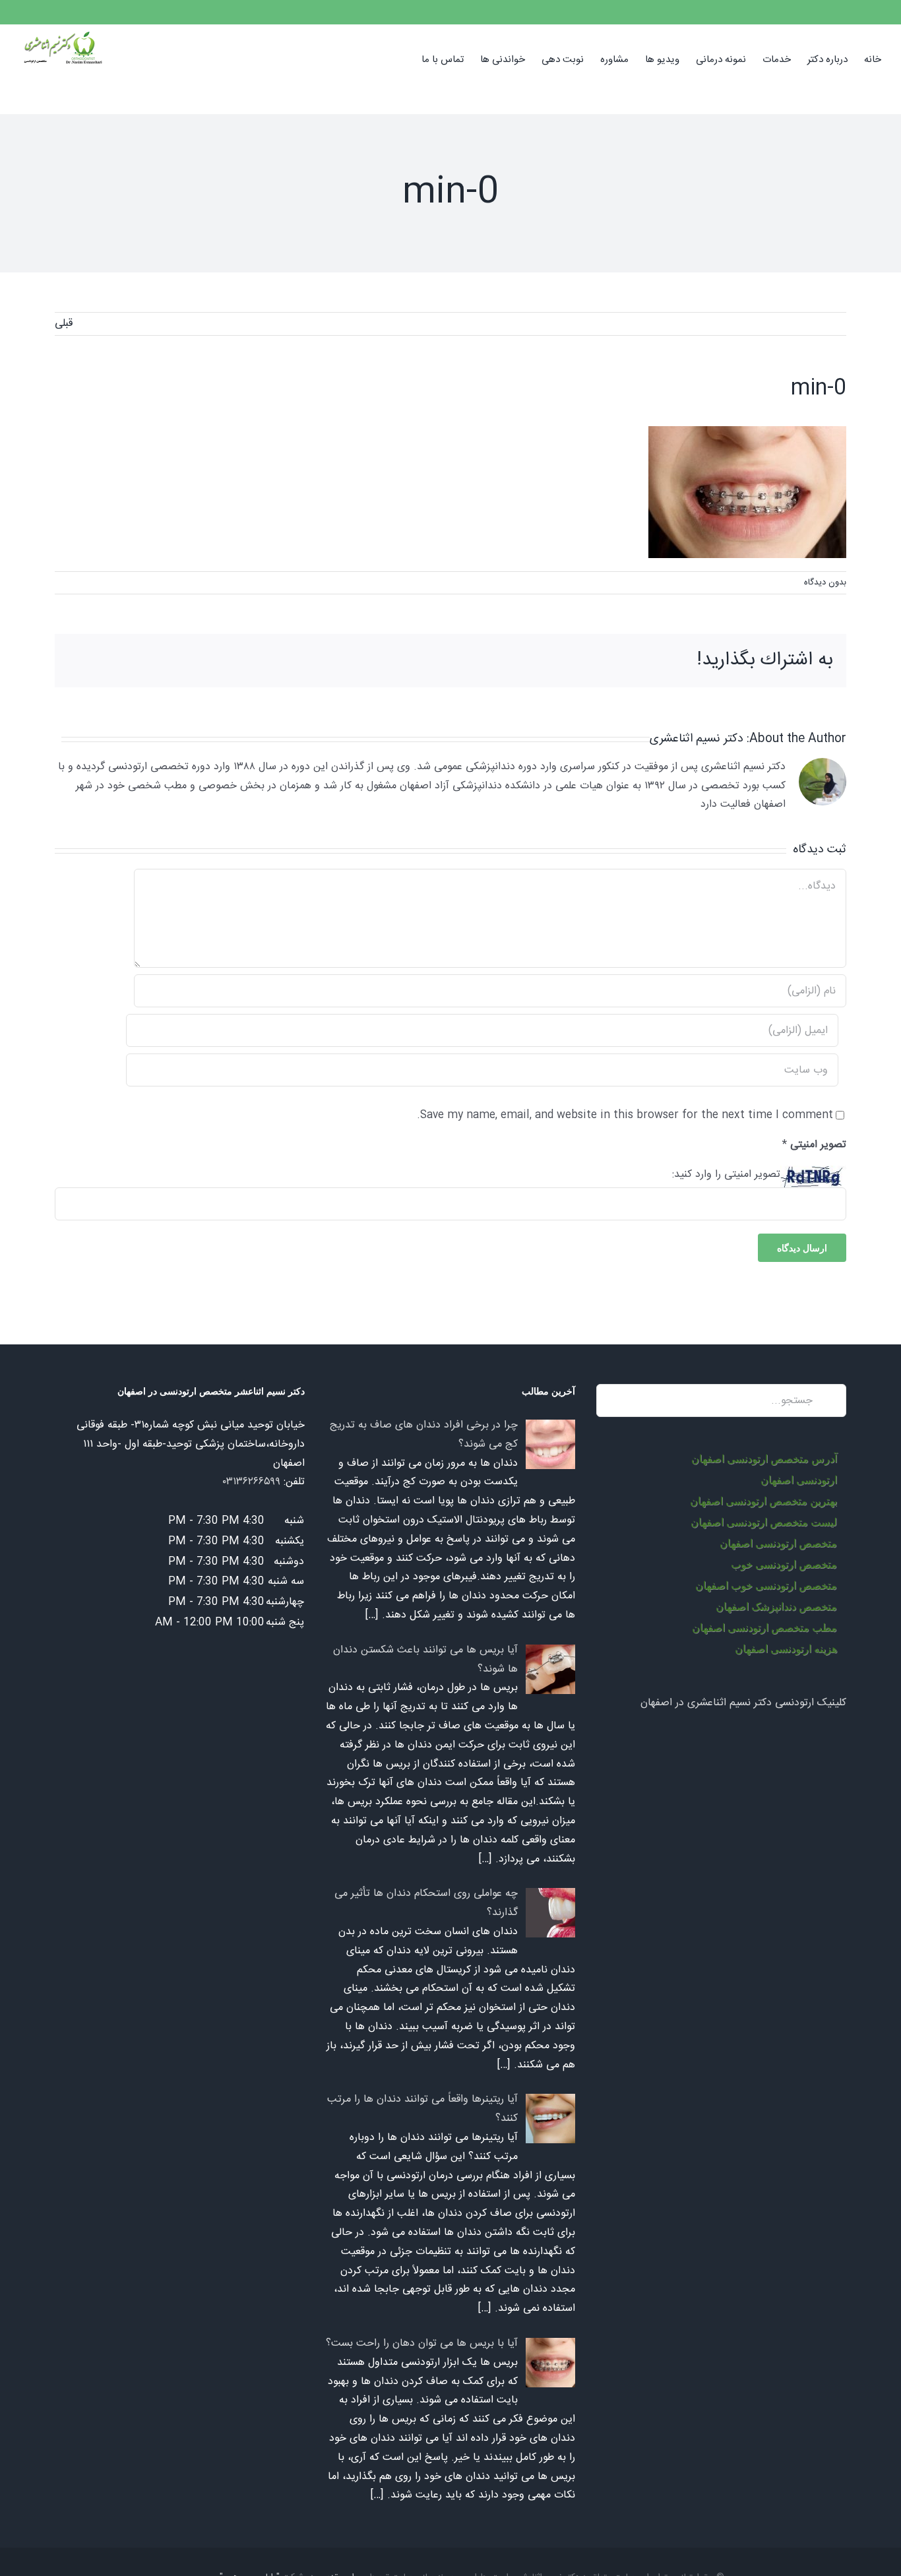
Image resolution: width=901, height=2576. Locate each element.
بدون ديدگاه (825, 582)
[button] (401, 59)
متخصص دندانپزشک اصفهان (776, 1607)
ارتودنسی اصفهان (799, 1480)
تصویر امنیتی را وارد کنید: (726, 1175)
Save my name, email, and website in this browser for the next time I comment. (625, 1115)
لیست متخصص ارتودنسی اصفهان (764, 1522)
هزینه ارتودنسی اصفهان (786, 1649)
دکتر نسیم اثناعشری (697, 739)
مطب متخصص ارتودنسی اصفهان (764, 1628)
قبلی (64, 324)
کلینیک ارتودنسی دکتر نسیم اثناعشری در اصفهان (743, 1703)
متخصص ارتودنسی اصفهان (778, 1543)
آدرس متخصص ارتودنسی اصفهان (764, 1459)
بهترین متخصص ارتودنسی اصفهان (763, 1501)
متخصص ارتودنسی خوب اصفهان (766, 1586)
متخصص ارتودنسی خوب (784, 1564)
